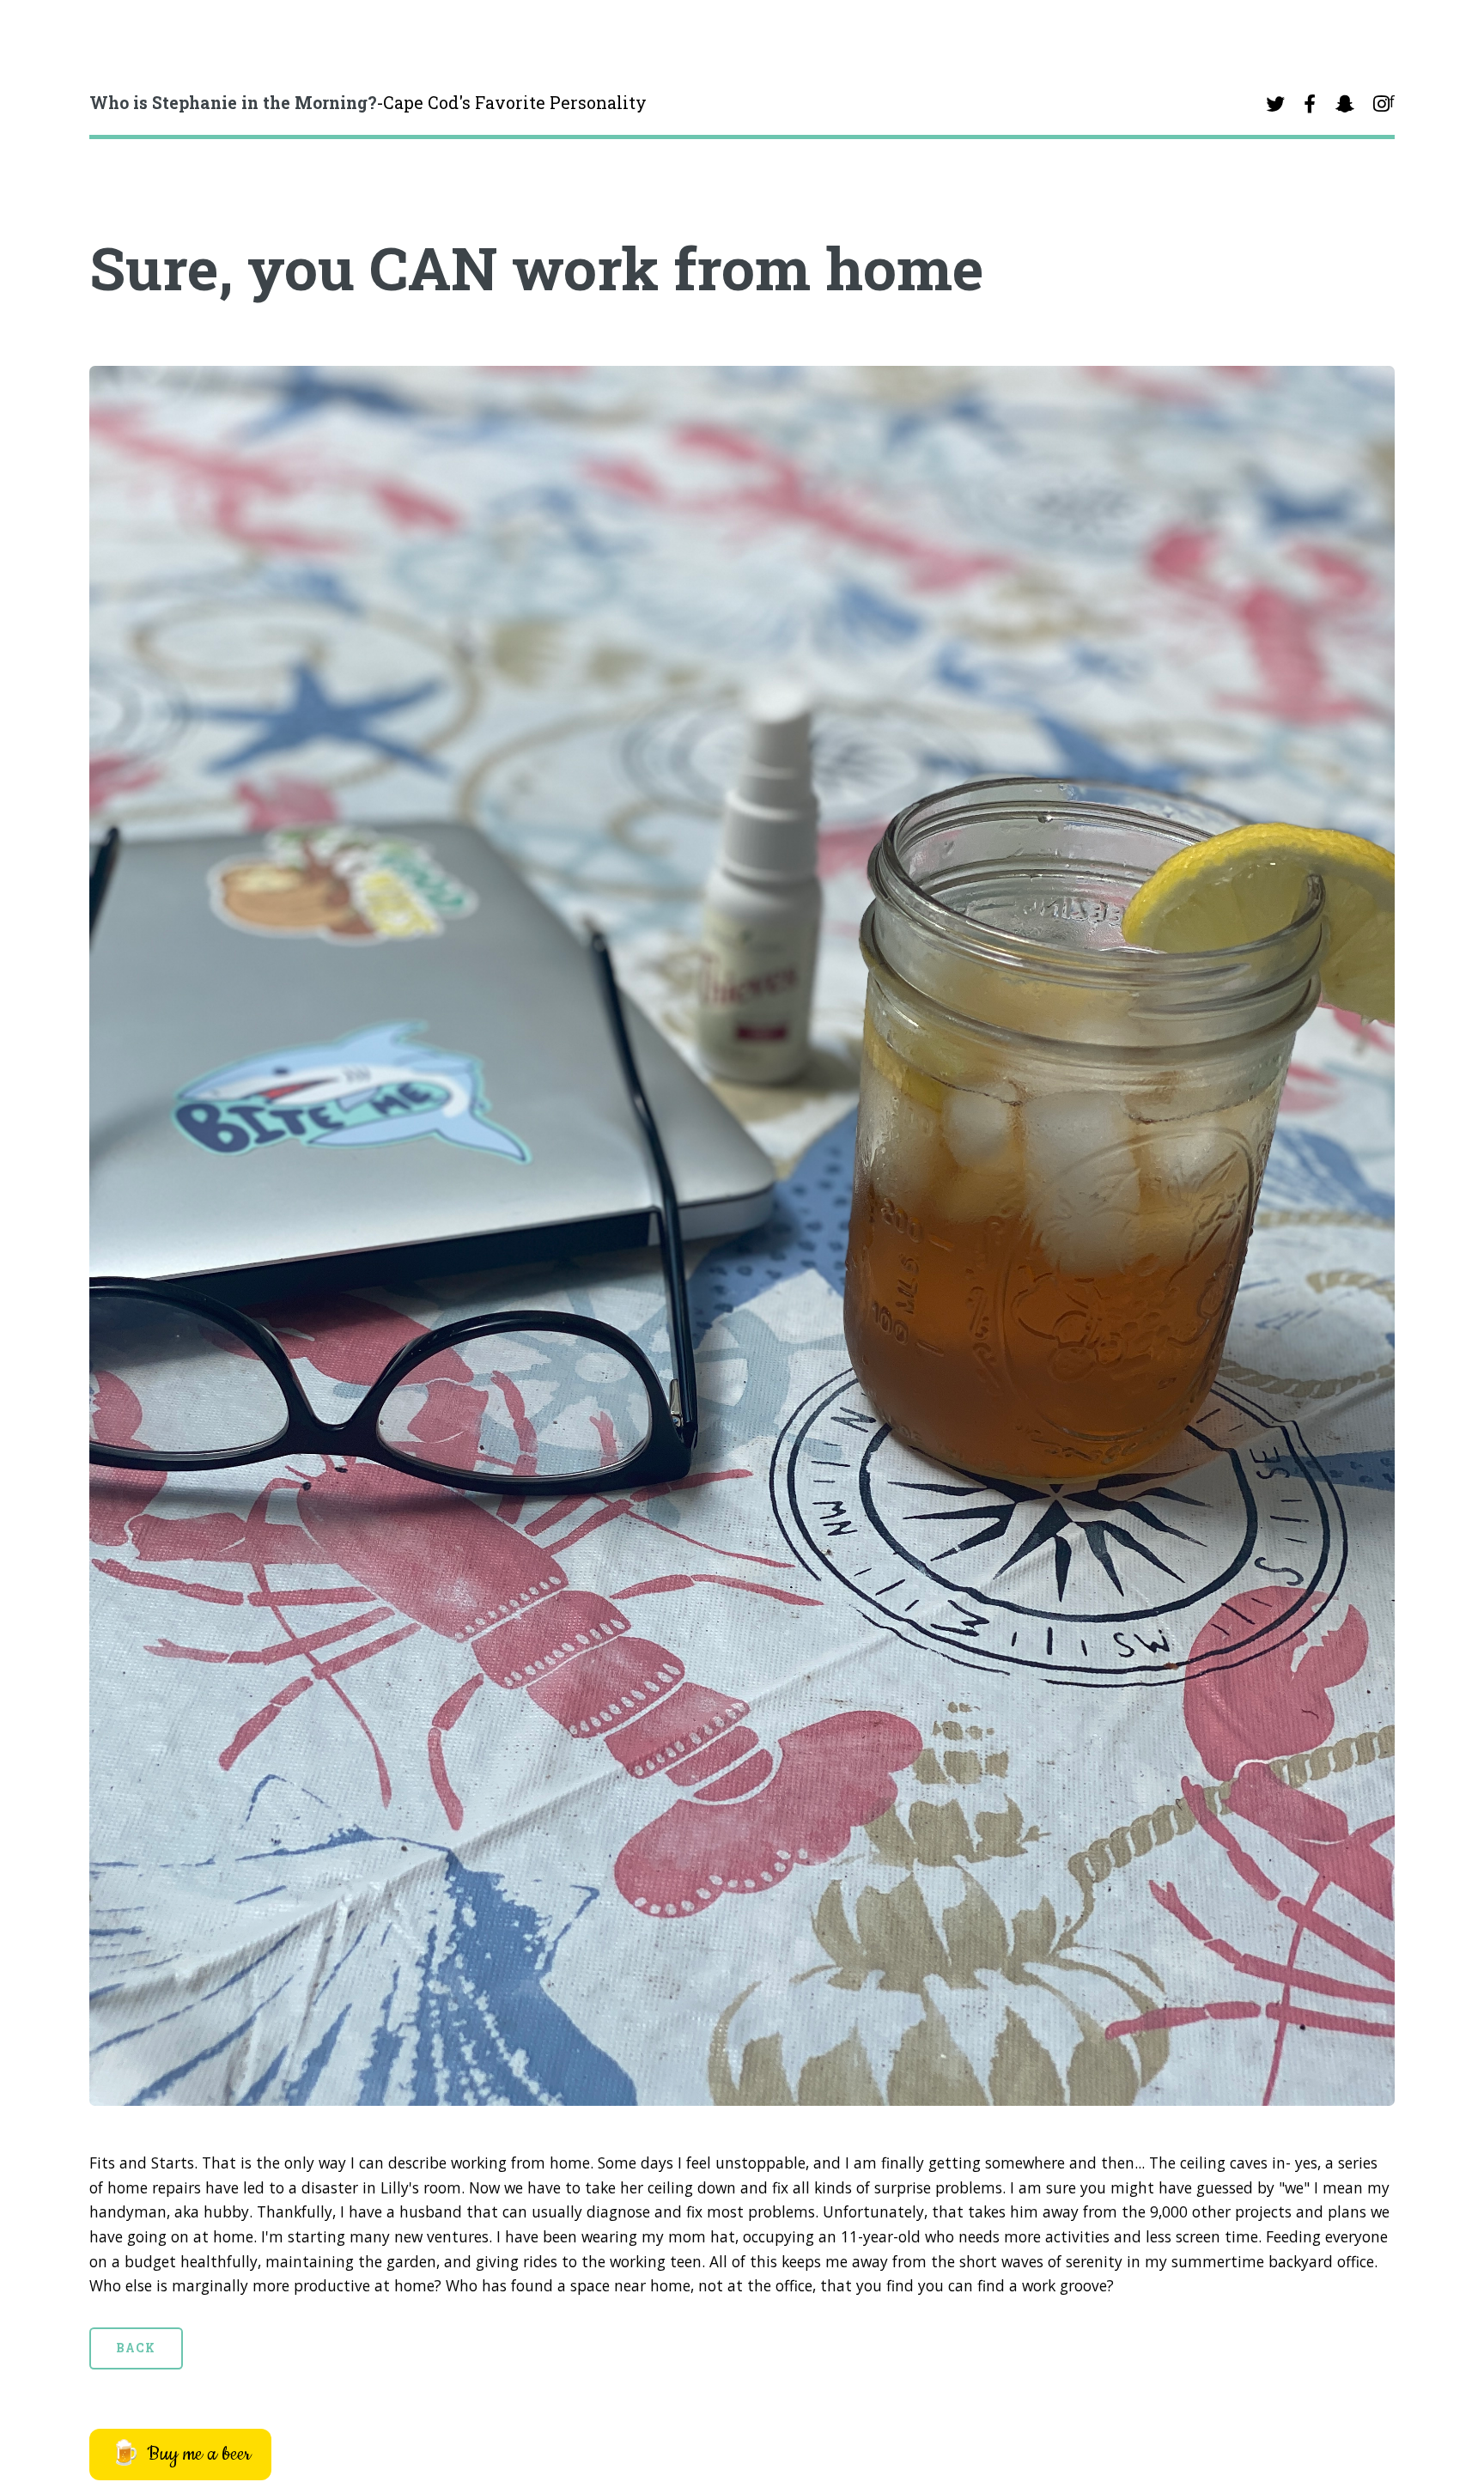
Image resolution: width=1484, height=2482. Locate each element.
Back (136, 2348)
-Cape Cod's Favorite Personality (368, 103)
